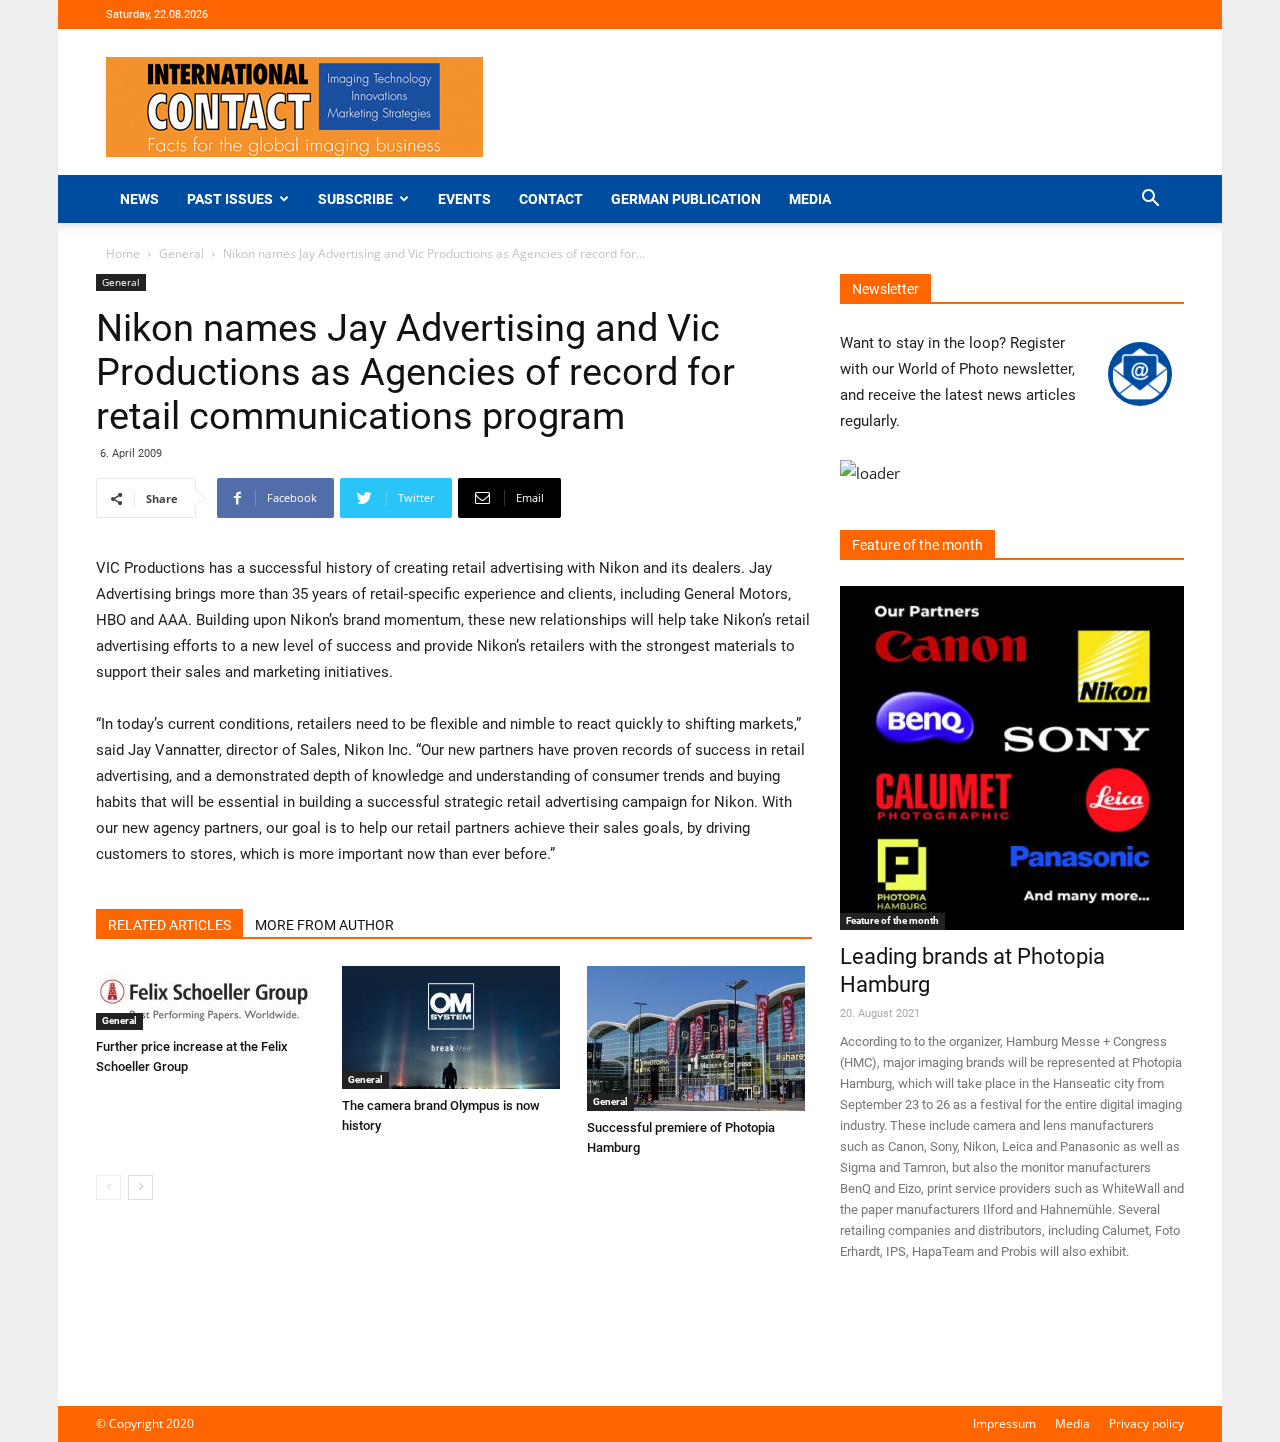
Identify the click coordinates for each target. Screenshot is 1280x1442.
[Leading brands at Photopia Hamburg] (1012, 758)
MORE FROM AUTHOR (324, 925)
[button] (1150, 200)
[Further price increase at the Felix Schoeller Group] (208, 998)
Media (810, 199)
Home (123, 253)
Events (464, 199)
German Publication (686, 199)
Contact (551, 199)
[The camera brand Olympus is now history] (454, 1027)
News (139, 199)
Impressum (1004, 1423)
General (181, 253)
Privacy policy (1146, 1423)
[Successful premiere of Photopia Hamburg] (699, 1038)
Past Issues (230, 199)
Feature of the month (892, 920)
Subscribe (355, 199)
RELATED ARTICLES (169, 925)
